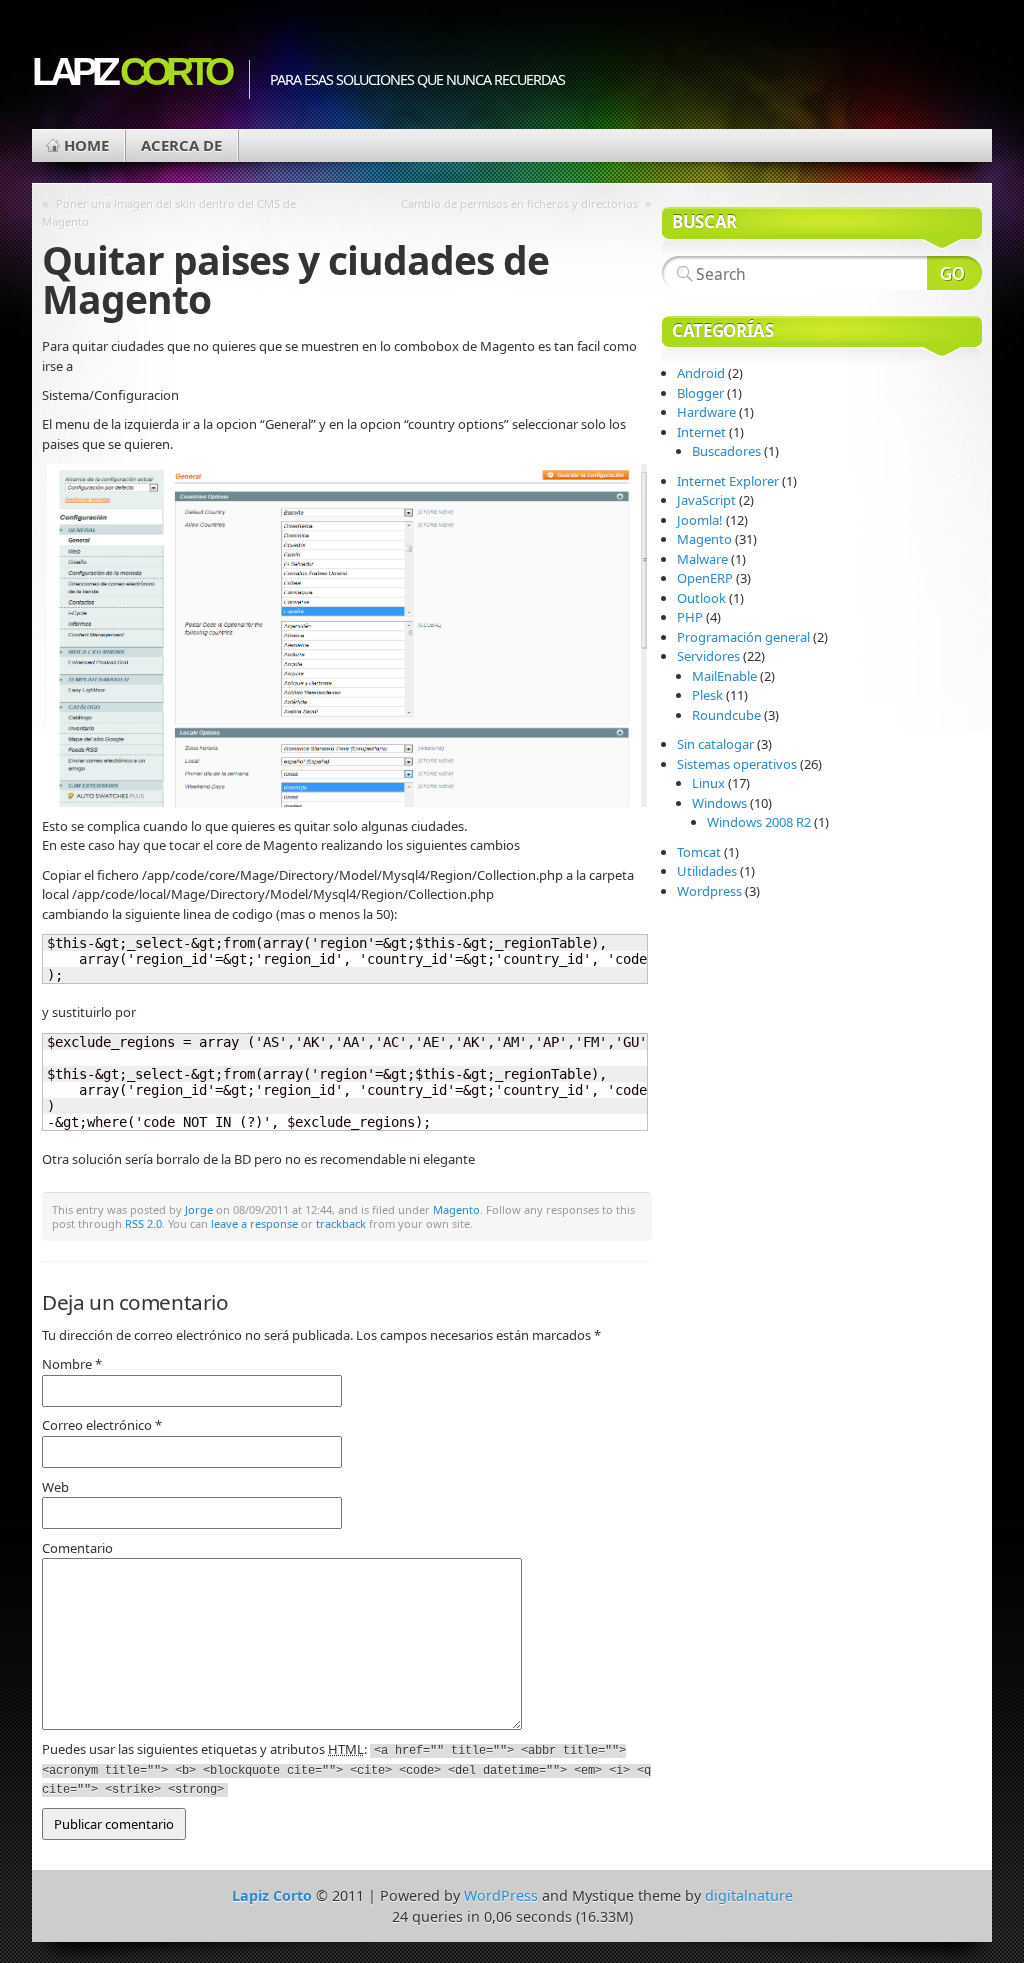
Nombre (72, 1364)
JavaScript (706, 500)
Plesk (707, 695)
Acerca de (181, 145)
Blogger (700, 393)
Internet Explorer (728, 481)
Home (86, 145)
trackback (341, 1223)
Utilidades (707, 871)
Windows (719, 803)
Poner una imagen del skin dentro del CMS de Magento (169, 212)
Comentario (77, 1548)
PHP (690, 617)
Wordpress (709, 891)
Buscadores (726, 451)
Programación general (743, 637)
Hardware (706, 412)
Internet (701, 432)
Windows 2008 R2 (759, 822)
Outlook (701, 598)
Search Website (954, 273)
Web (55, 1487)
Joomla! (700, 520)
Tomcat (699, 852)
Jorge (199, 1209)
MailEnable (724, 676)
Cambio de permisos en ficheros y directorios (519, 203)
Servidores (708, 656)
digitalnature (749, 1895)
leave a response (254, 1223)
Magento (456, 1209)
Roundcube (726, 715)
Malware (702, 559)
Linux (708, 783)
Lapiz (130, 71)
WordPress (501, 1895)
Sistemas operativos (737, 764)
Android (701, 373)
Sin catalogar (715, 744)
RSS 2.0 (143, 1223)
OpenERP (705, 578)
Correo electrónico (102, 1425)
